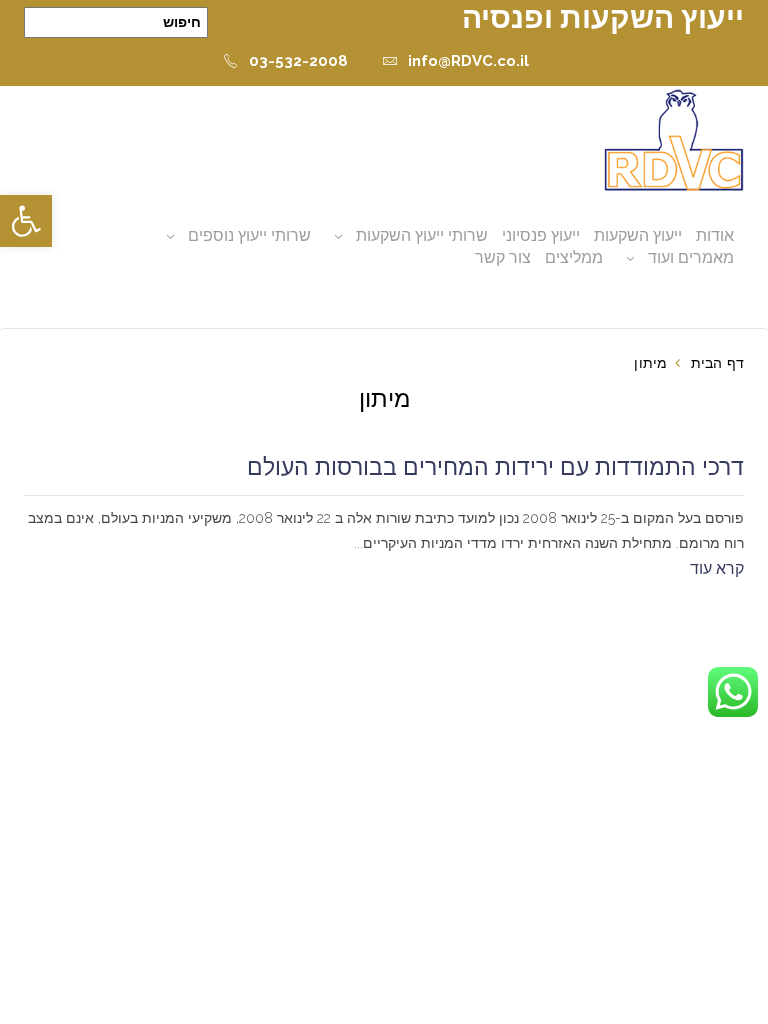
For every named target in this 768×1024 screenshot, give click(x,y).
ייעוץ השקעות (638, 235)
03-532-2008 (298, 61)
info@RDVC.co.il (468, 61)
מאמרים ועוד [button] (691, 257)
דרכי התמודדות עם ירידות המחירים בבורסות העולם (495, 467)
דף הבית (717, 363)
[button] (26, 221)
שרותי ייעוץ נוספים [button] (249, 235)
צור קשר (503, 257)
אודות (715, 235)
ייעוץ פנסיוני (541, 235)
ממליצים (574, 257)
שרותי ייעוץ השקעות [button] (422, 235)
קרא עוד (717, 568)
